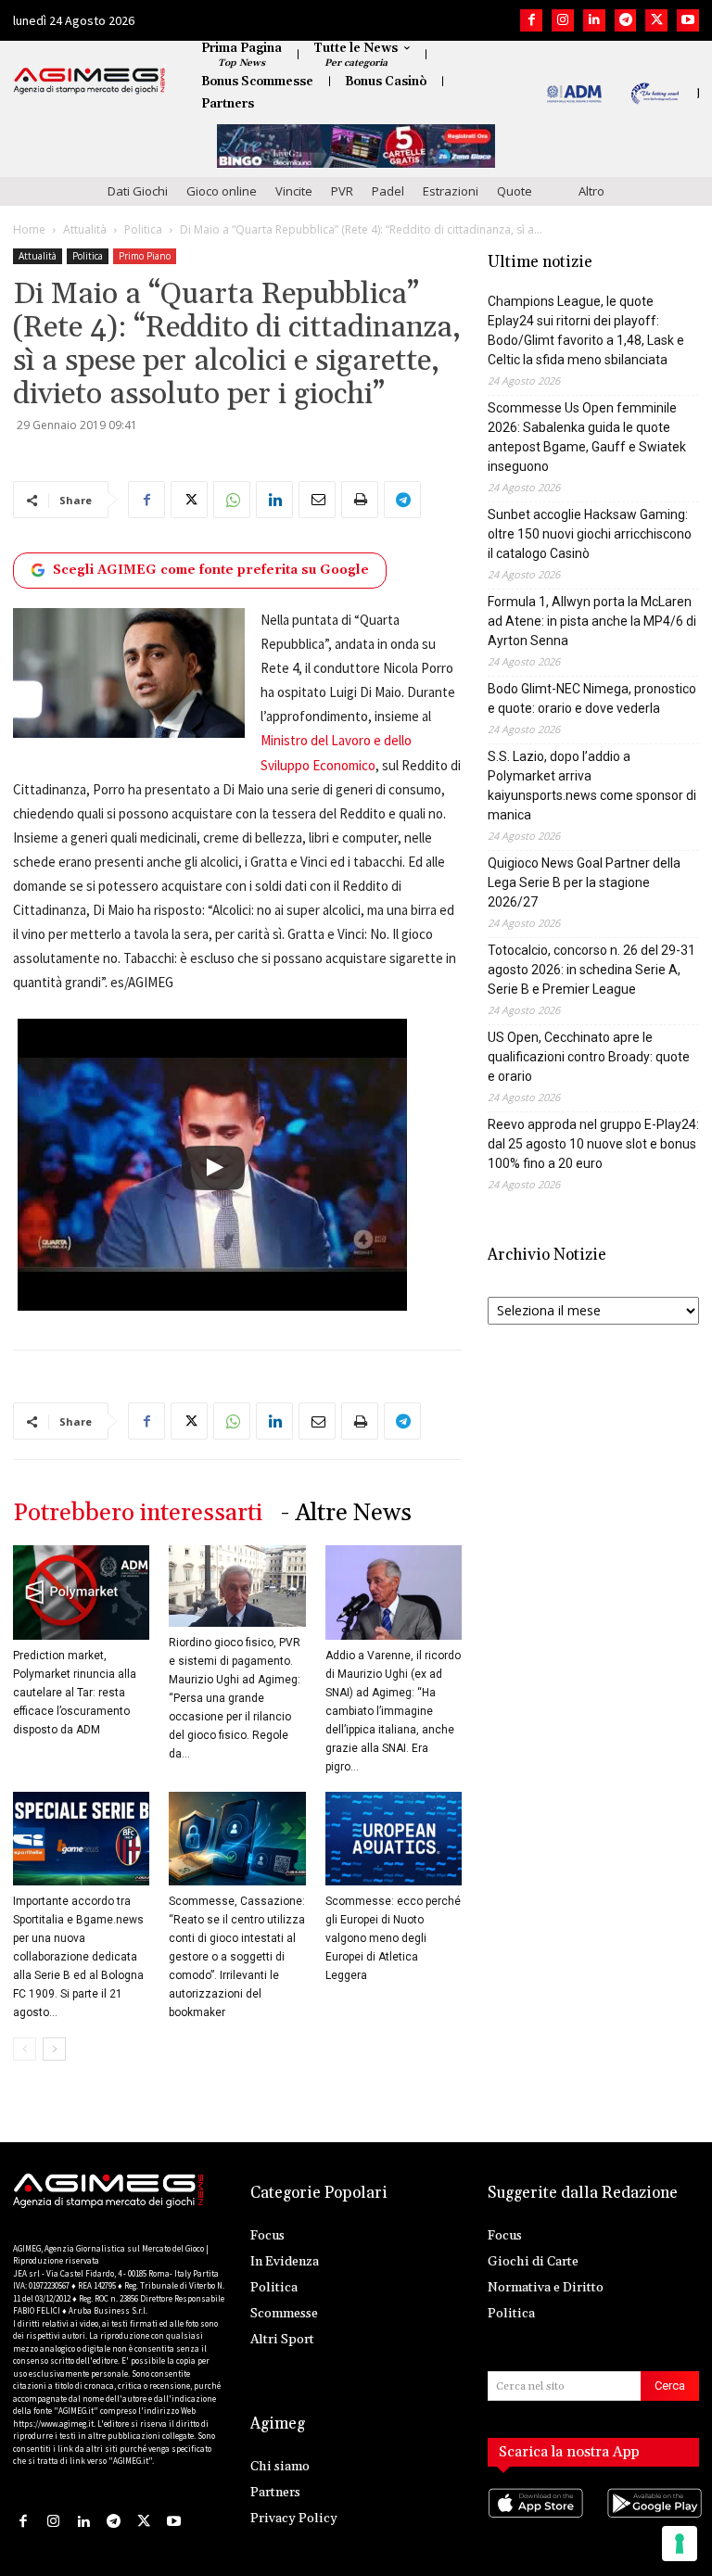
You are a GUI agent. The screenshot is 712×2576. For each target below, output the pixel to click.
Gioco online (222, 191)
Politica (143, 229)
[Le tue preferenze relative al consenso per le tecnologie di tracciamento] (680, 2544)
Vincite (294, 191)
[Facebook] (531, 20)
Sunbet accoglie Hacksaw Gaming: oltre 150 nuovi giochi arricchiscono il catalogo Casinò (590, 534)
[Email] (317, 500)
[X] (656, 20)
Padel (388, 191)
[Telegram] (626, 20)
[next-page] (54, 2049)
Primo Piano (145, 256)
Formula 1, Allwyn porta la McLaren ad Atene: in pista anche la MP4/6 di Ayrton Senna (592, 621)
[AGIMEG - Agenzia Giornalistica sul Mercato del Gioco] (89, 81)
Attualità (85, 229)
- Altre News (346, 1513)
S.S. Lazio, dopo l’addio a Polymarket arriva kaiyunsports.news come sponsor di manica (592, 786)
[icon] (534, 2521)
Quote (515, 191)
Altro (591, 191)
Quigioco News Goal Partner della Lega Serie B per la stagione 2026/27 (584, 882)
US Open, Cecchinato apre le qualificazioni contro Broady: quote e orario (589, 1057)
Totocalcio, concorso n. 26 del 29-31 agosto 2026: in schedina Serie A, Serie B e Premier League (591, 970)
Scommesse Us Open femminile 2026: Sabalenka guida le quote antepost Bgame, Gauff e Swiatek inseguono (587, 437)
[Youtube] (688, 20)
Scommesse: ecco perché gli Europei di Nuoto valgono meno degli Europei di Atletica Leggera (393, 1938)
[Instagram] (563, 20)
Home (29, 229)
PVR (342, 191)
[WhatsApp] (232, 500)
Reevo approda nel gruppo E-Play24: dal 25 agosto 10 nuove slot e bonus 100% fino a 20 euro (593, 1144)
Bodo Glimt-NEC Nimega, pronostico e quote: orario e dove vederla (592, 698)
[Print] (360, 500)
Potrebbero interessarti (138, 1513)
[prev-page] (25, 2049)
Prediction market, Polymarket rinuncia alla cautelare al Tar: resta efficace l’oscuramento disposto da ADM (75, 1693)
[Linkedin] (594, 20)
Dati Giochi (138, 191)
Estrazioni (451, 191)
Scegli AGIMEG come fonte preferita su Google (211, 570)
